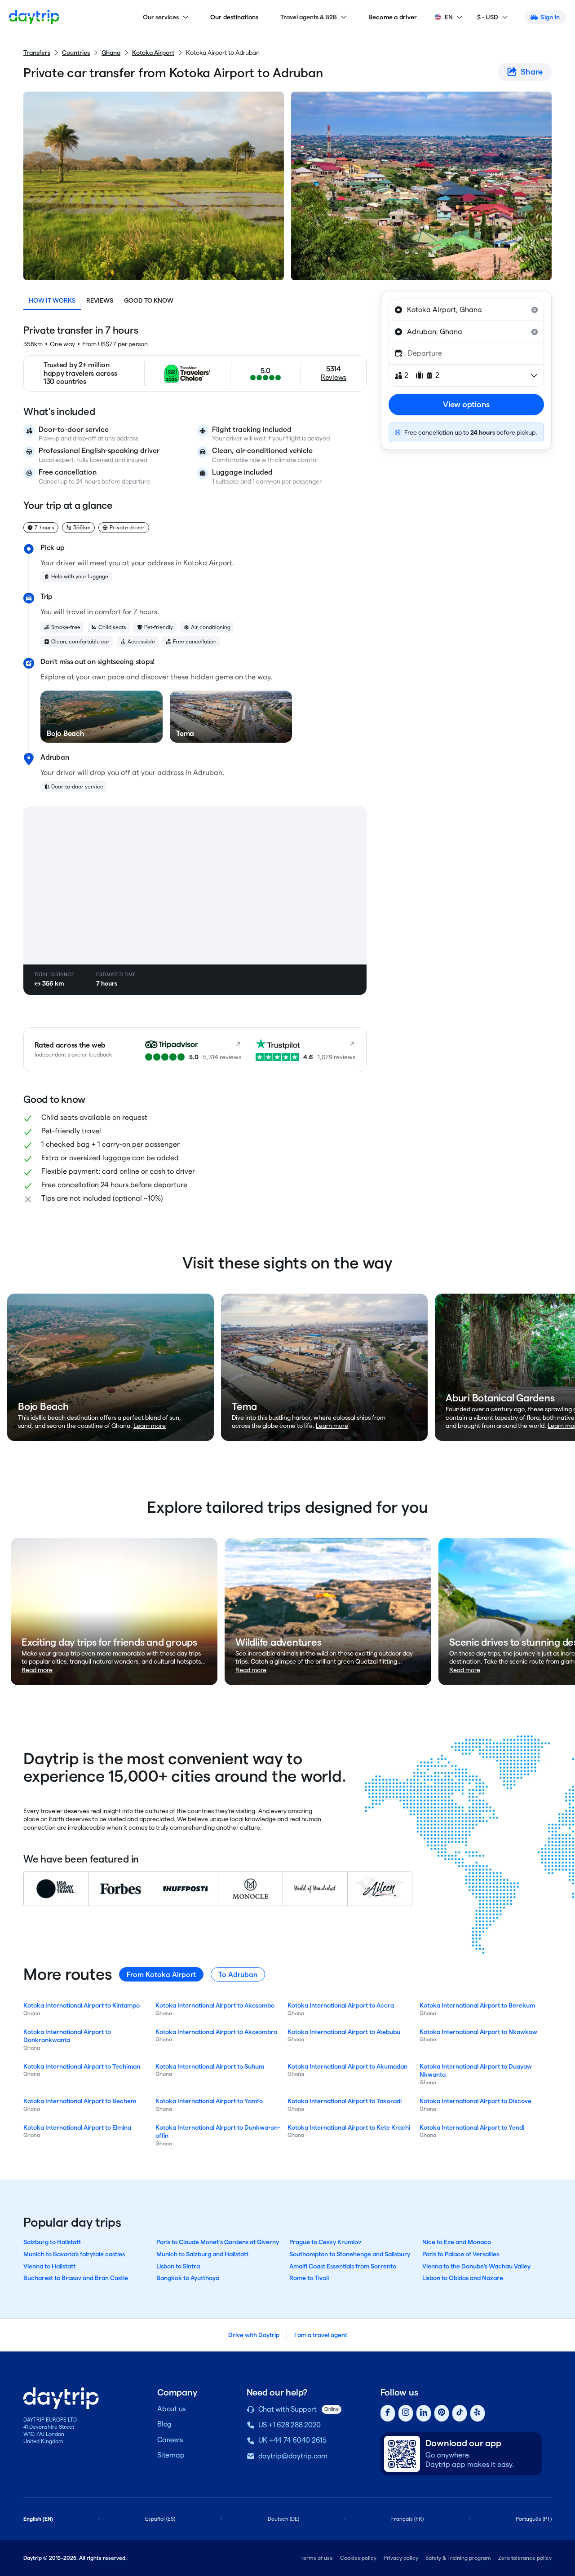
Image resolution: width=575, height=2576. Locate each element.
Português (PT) (534, 2519)
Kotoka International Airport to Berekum (477, 2005)
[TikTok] (460, 2413)
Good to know (149, 300)
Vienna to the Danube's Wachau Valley (476, 2266)
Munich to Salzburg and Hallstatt (202, 2254)
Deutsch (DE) (283, 2519)
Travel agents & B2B (309, 17)
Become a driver (393, 17)
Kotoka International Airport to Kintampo (82, 2005)
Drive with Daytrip (254, 2335)
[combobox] (466, 310)
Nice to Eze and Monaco (457, 2242)
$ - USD (488, 17)
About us (171, 2409)
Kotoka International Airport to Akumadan (347, 2066)
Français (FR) (407, 2519)
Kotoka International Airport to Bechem (80, 2101)
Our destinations (234, 17)
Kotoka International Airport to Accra (341, 2005)
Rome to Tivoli (309, 2278)
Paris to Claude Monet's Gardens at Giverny (218, 2242)
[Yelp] (478, 2413)
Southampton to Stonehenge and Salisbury (350, 2254)
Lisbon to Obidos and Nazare (463, 2278)
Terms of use (317, 2558)
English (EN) (38, 2519)
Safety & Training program (458, 2558)
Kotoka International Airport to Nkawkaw (478, 2032)
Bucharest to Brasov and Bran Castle (76, 2278)
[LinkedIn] (424, 2413)
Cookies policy (358, 2558)
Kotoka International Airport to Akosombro (216, 2032)
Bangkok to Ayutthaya (188, 2278)
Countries (76, 53)
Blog (164, 2424)
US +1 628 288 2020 (290, 2425)
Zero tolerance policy (525, 2558)
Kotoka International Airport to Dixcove (475, 2101)
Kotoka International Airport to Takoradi (345, 2101)
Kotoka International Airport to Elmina (77, 2127)
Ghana (111, 53)
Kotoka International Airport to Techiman (82, 2066)
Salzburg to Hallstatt (52, 2242)
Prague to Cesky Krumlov (325, 2242)
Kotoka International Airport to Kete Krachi (349, 2127)
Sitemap (171, 2455)
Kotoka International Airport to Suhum (210, 2066)
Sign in (550, 17)
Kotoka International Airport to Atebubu (344, 2032)
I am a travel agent (321, 2335)
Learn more (150, 1426)
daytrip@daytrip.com (293, 2456)
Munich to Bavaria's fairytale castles (74, 2254)
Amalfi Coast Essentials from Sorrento (343, 2266)
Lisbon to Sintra (178, 2266)
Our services (161, 17)
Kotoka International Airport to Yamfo (209, 2101)
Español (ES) (160, 2519)
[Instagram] (406, 2413)
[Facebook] (388, 2413)
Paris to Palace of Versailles (461, 2254)
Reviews (100, 300)
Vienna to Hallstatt (49, 2266)
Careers (170, 2440)
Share (532, 72)
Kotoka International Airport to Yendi (472, 2127)
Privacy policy (401, 2558)
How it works (52, 300)
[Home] (34, 17)
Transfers (37, 53)
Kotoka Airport (153, 53)
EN (449, 17)
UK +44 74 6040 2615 (292, 2440)
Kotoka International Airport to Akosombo (215, 2005)
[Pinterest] (442, 2413)
